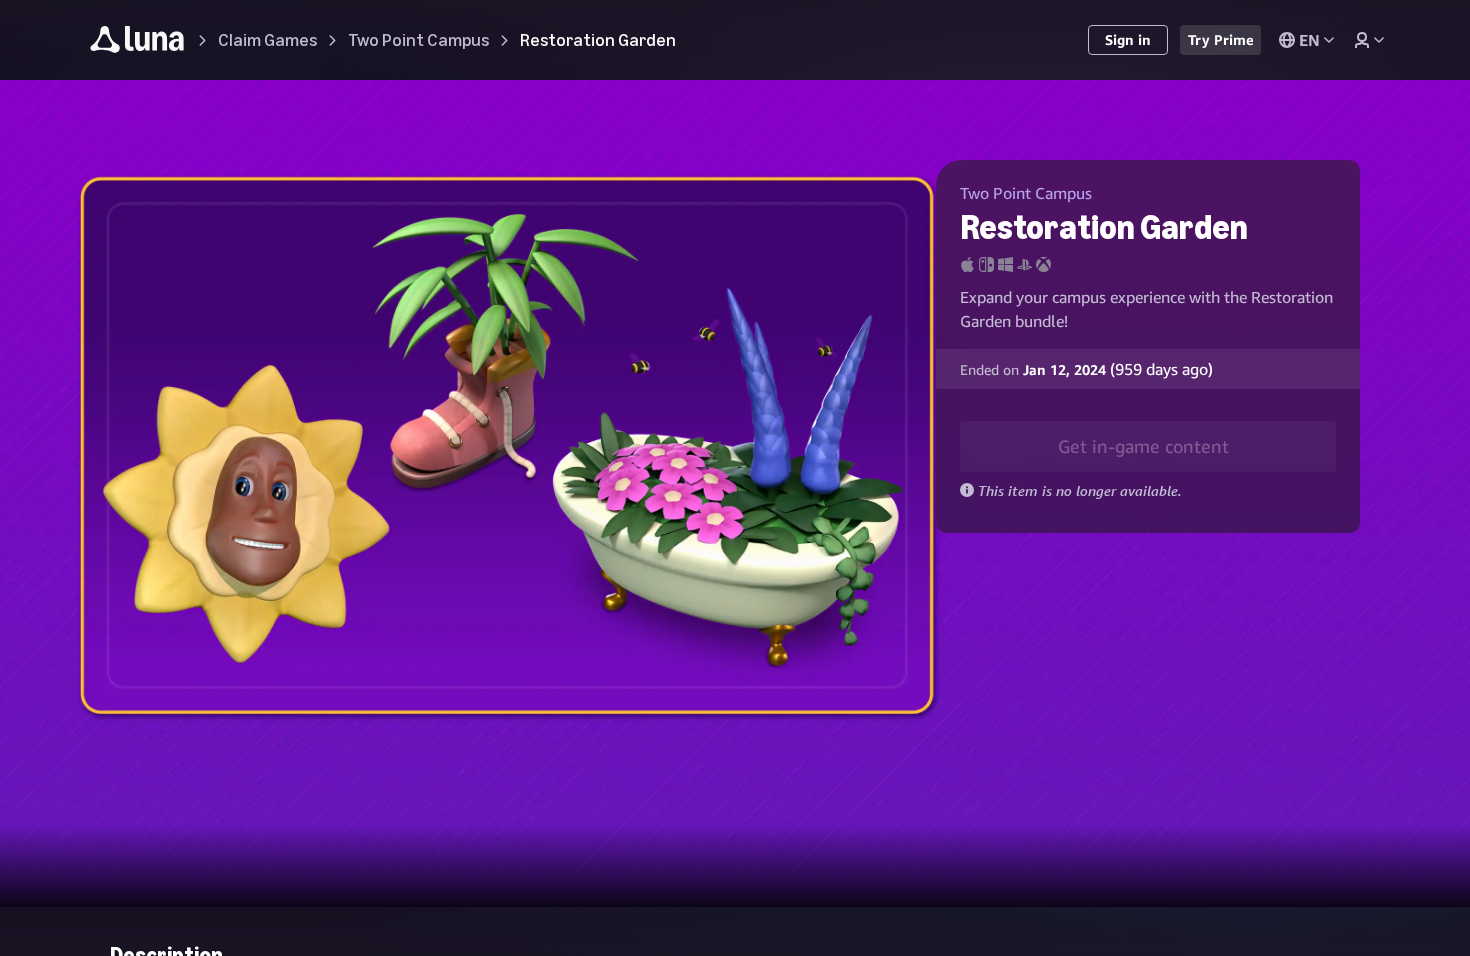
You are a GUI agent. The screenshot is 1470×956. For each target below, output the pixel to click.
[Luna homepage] (137, 42)
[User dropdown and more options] (1369, 40)
